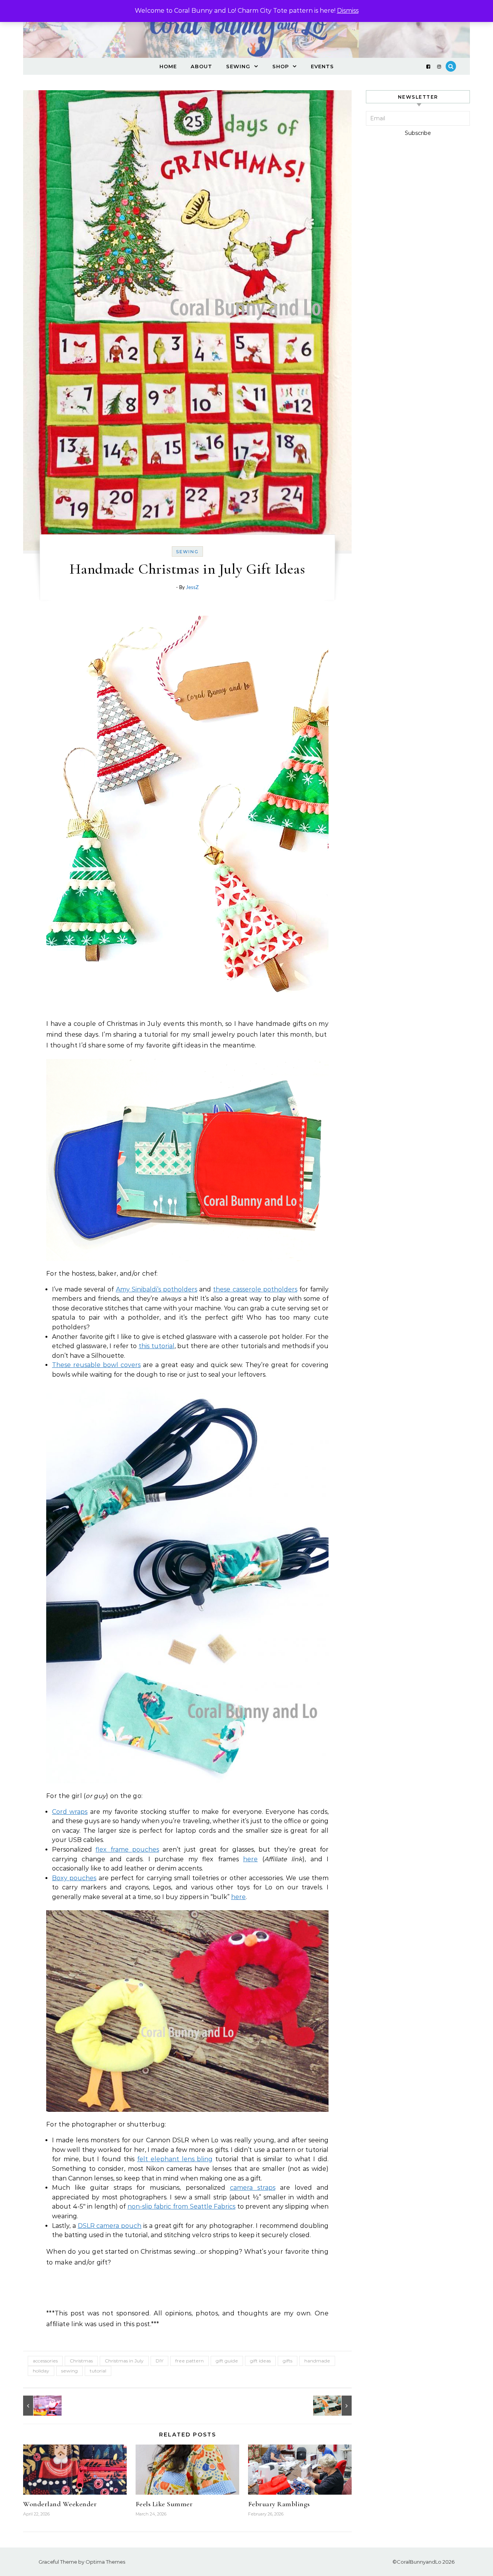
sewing (70, 2371)
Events (322, 66)
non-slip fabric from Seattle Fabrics (181, 2206)
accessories (45, 2361)
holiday (41, 2371)
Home (168, 66)
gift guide (227, 2361)
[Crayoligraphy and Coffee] (334, 2406)
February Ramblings (279, 2504)
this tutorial (157, 1346)
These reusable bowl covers (96, 1365)
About (201, 66)
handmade (317, 2361)
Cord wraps (70, 1812)
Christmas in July (124, 2361)
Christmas (81, 2361)
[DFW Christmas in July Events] (40, 2406)
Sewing (238, 66)
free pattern (189, 2361)
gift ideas (260, 2361)
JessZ (192, 588)
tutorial (98, 2371)
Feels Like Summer (164, 2504)
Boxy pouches (74, 1878)
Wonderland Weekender (60, 2504)
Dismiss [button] (348, 11)
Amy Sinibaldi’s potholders (157, 1289)
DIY (159, 2361)
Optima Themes (105, 2562)
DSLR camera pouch (110, 2226)
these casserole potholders (255, 1289)
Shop (281, 66)
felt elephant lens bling (175, 2159)
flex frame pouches (127, 1850)
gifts (288, 2361)
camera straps (253, 2188)
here (250, 1859)
